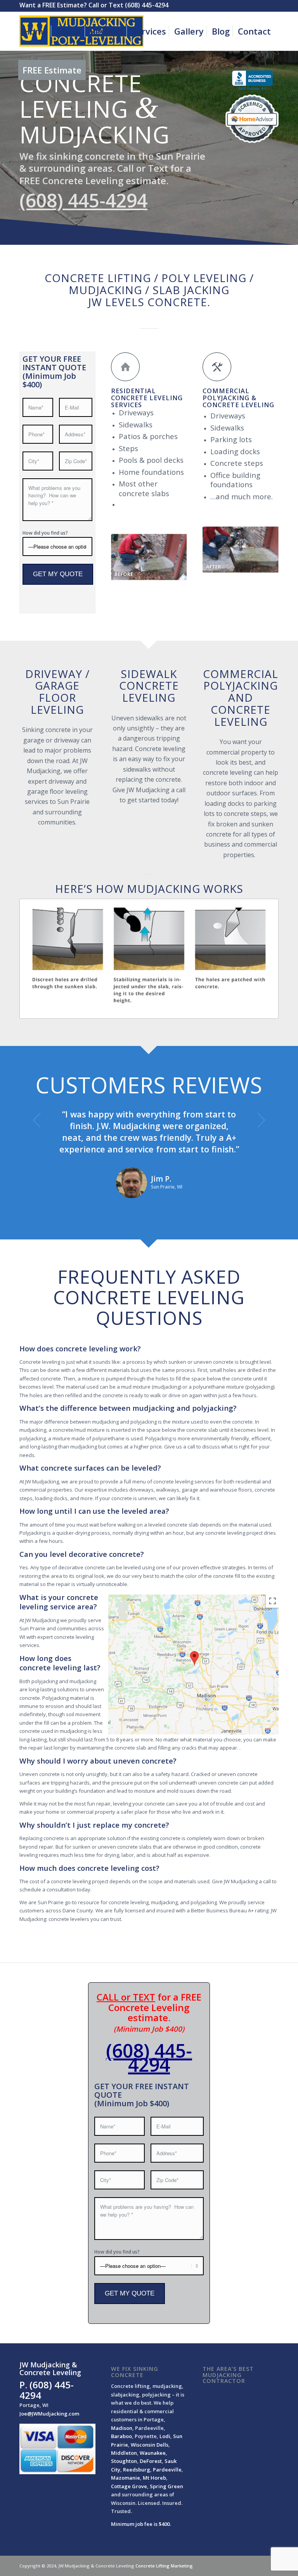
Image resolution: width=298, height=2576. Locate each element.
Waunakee (153, 2453)
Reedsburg (137, 2470)
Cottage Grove (129, 2486)
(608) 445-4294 (149, 2057)
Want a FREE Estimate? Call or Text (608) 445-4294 (94, 5)
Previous (37, 1120)
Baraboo (121, 2436)
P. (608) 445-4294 (47, 2390)
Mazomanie (126, 2478)
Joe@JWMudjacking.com (49, 2414)
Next (261, 1120)
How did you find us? (45, 533)
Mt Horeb (154, 2478)
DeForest (151, 2461)
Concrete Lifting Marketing (164, 2566)
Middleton (124, 2453)
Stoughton (124, 2461)
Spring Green (166, 2486)
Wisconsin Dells (150, 2445)
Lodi (165, 2436)
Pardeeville (167, 2470)
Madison (122, 2428)
